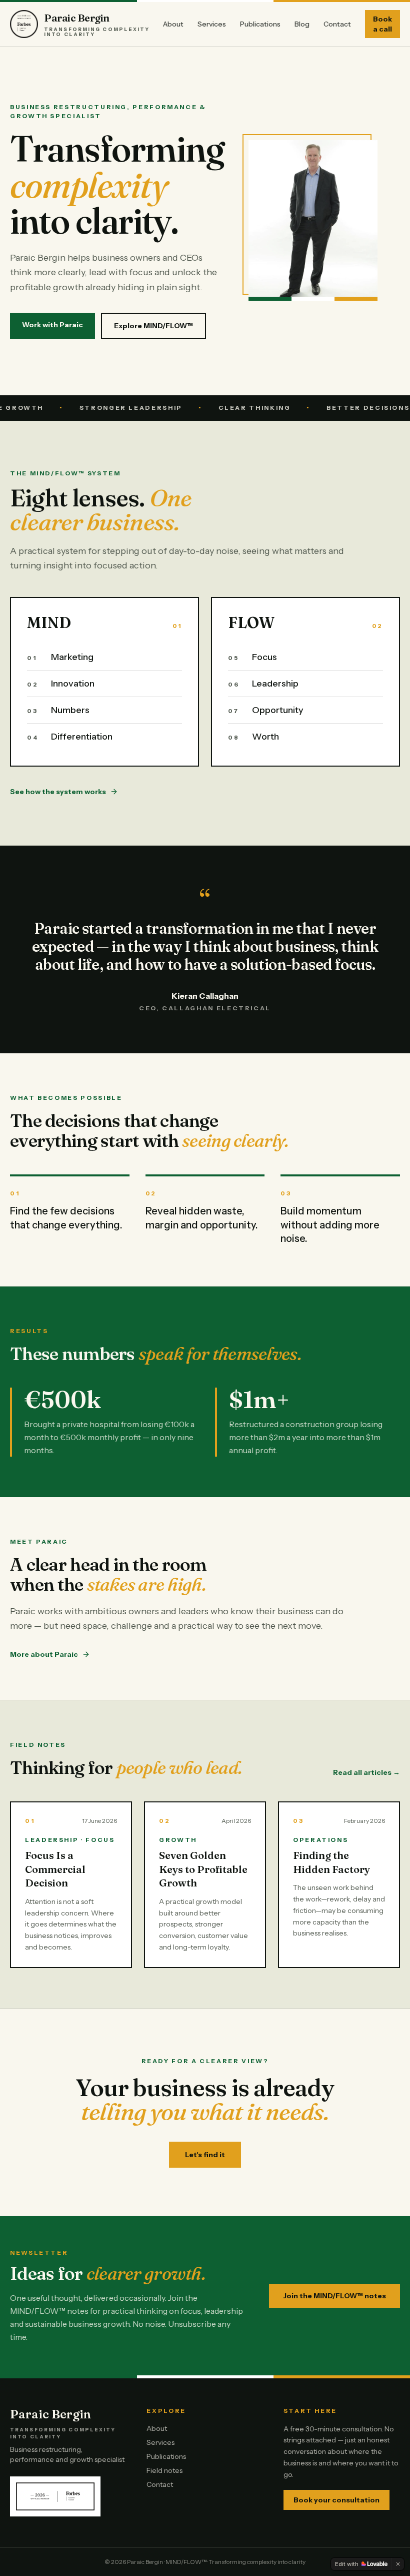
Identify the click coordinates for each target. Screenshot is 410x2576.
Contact (337, 24)
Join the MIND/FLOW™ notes (334, 2296)
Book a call (382, 24)
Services (212, 24)
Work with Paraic (52, 325)
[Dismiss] (398, 2564)
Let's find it (205, 2155)
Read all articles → (366, 1772)
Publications (260, 24)
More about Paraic (44, 1654)
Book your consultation (336, 2500)
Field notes (164, 2470)
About (173, 24)
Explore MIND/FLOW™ (153, 326)
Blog (302, 24)
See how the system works (58, 792)
